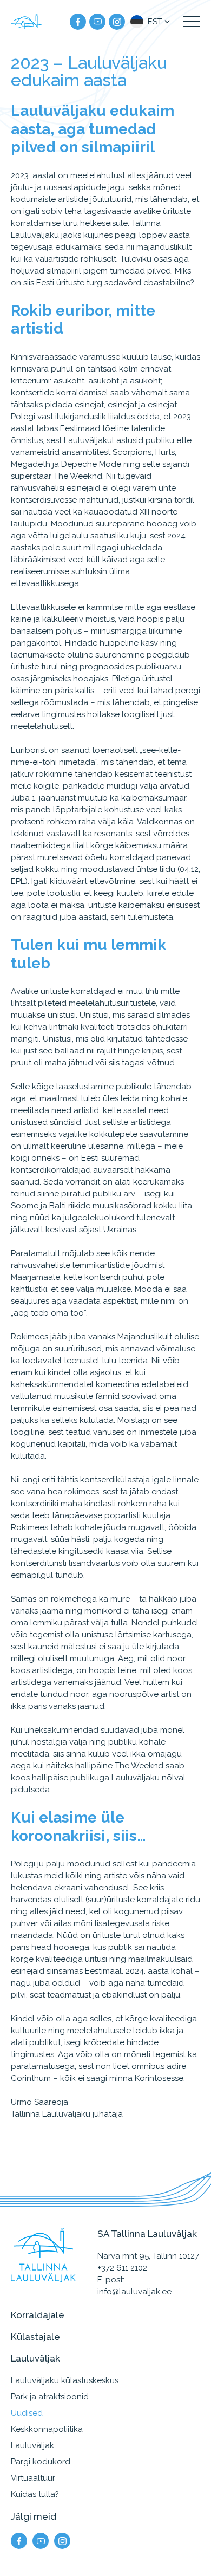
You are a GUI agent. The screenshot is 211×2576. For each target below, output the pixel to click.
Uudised (27, 2413)
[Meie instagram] (117, 22)
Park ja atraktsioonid (50, 2397)
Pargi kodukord (41, 2462)
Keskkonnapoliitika (47, 2429)
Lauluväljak (32, 2445)
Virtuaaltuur (33, 2478)
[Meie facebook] (78, 22)
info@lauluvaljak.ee (134, 2292)
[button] (151, 22)
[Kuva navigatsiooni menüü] (192, 22)
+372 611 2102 (122, 2268)
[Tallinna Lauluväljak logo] (27, 22)
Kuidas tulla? (35, 2494)
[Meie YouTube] (97, 22)
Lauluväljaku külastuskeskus (65, 2380)
